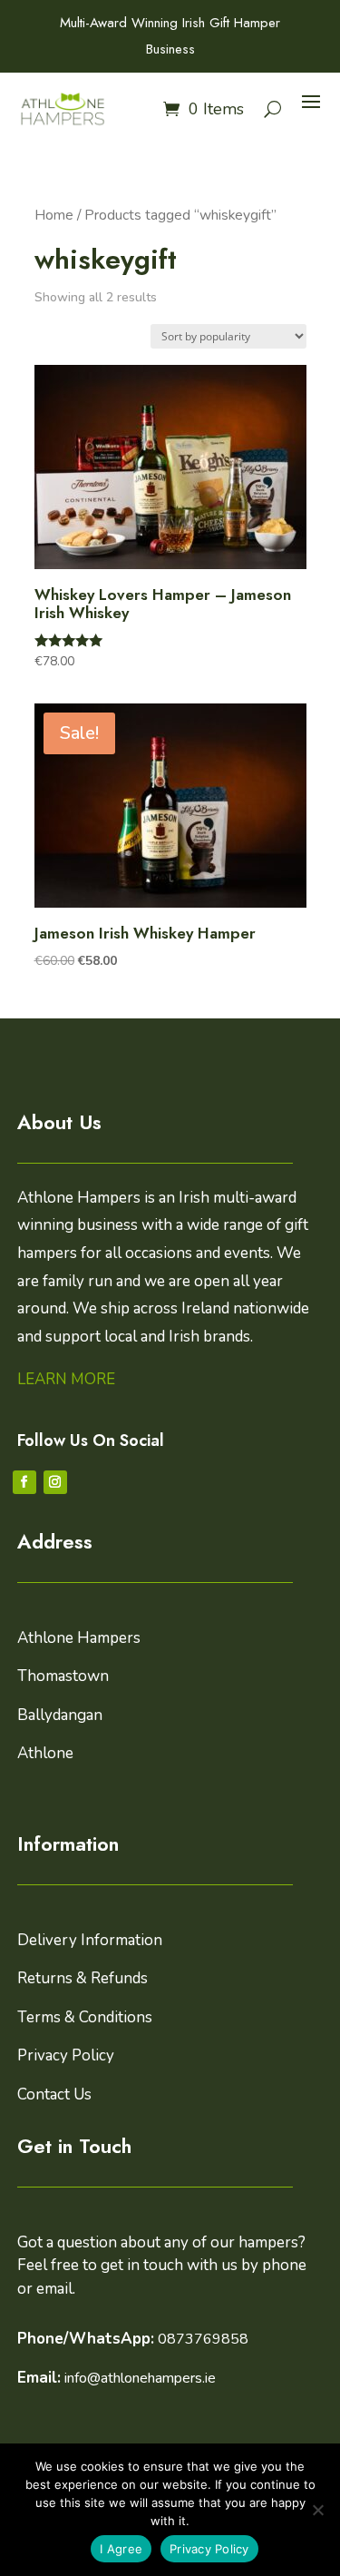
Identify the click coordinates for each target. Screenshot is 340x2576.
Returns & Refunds (83, 1978)
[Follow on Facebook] (24, 1482)
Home (54, 215)
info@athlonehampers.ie (140, 2378)
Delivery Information (90, 1940)
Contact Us (54, 2094)
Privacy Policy (66, 2055)
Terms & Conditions (85, 2017)
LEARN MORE (66, 1379)
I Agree (121, 2549)
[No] (317, 2510)
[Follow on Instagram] (55, 1482)
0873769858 (203, 2339)
